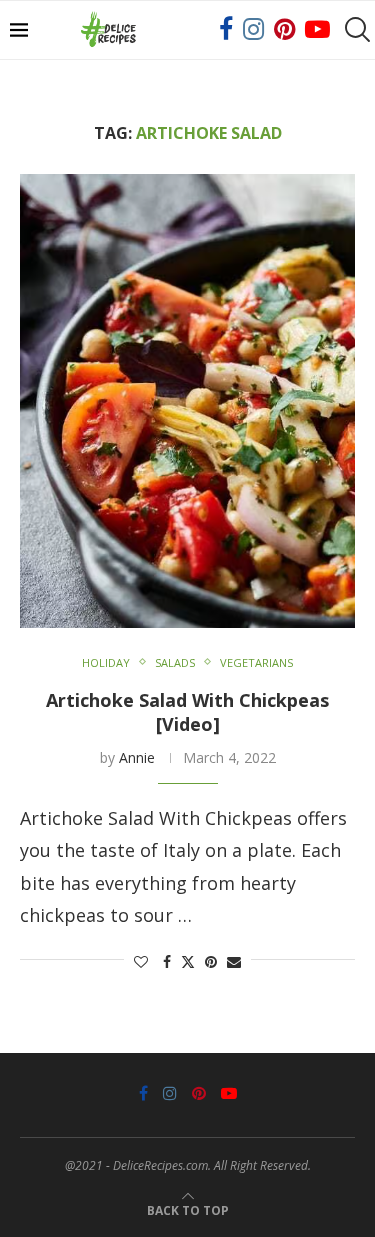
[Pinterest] (284, 30)
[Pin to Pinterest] (211, 961)
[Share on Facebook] (167, 961)
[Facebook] (226, 30)
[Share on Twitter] (188, 961)
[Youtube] (317, 30)
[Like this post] (141, 961)
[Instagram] (253, 30)
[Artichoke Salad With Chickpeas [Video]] (187, 401)
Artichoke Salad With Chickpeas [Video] (187, 712)
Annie (137, 757)
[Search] (355, 30)
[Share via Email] (234, 961)
